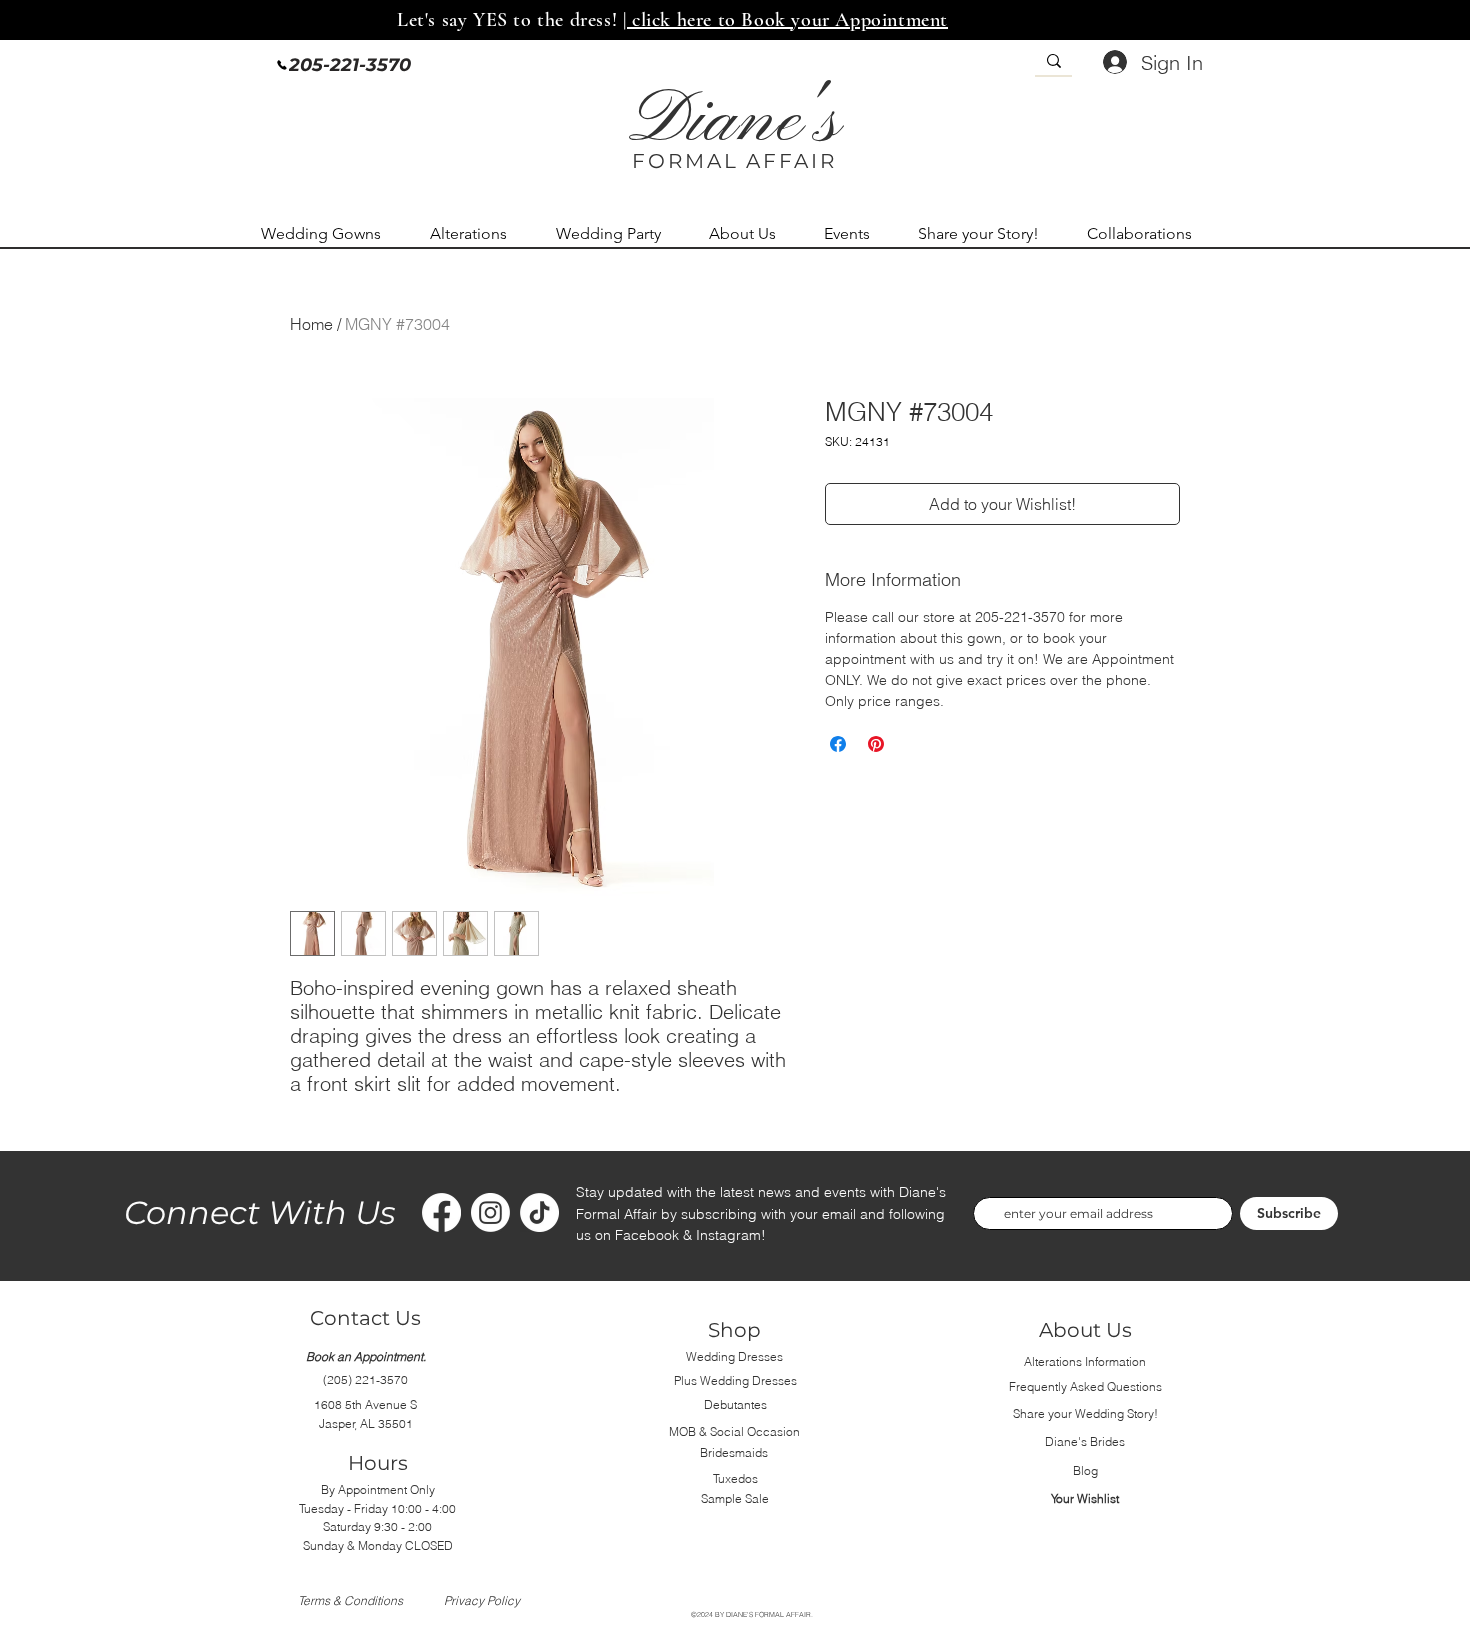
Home (311, 324)
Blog (1085, 1470)
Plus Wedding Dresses (735, 1380)
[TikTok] (539, 1212)
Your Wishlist (1085, 1498)
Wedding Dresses (734, 1356)
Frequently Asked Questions (1085, 1386)
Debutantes (735, 1404)
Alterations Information (1085, 1361)
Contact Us (365, 1318)
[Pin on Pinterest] (876, 744)
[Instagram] (490, 1212)
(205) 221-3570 (365, 1379)
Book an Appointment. (366, 1356)
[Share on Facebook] (838, 744)
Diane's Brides (1085, 1441)
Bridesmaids (734, 1452)
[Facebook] (441, 1212)
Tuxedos (735, 1478)
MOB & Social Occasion (734, 1431)
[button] (330, 233)
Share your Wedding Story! (1085, 1413)
